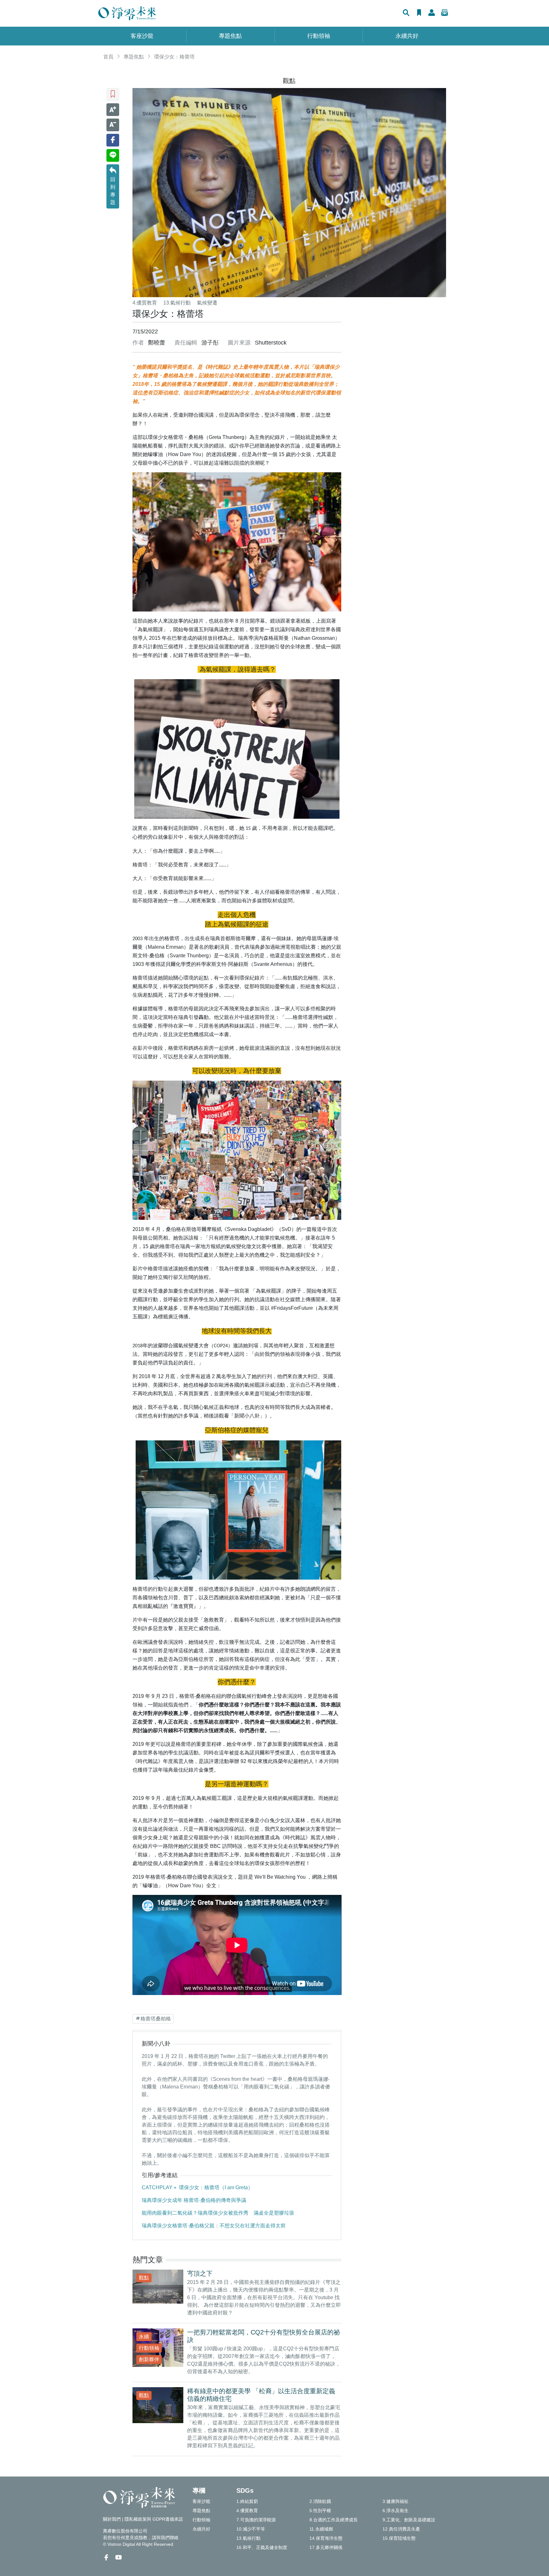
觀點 (289, 81)
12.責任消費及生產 (401, 2529)
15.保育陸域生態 (399, 2538)
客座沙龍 (142, 36)
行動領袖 (319, 36)
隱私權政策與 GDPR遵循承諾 (154, 2519)
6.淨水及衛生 (396, 2511)
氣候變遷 (207, 303)
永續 (144, 2337)
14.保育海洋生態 (326, 2538)
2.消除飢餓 (320, 2501)
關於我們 (112, 2519)
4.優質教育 (145, 303)
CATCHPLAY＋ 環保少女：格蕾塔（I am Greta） (197, 2187)
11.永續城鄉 (321, 2529)
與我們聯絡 (167, 2538)
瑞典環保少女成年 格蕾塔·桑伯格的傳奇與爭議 (194, 2200)
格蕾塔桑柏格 (156, 2019)
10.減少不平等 (251, 2529)
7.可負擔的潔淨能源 (256, 2520)
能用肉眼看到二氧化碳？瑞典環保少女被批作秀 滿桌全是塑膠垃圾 (218, 2213)
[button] (406, 13)
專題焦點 (230, 36)
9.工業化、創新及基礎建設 (409, 2520)
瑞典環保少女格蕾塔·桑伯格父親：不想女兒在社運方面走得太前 (214, 2226)
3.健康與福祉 (396, 2501)
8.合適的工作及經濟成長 (334, 2520)
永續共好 (407, 36)
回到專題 (113, 191)
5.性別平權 (320, 2511)
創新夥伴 (149, 2359)
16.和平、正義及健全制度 (262, 2547)
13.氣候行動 (177, 303)
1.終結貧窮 (247, 2501)
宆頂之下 (200, 2273)
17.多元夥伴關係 (326, 2547)
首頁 (108, 57)
